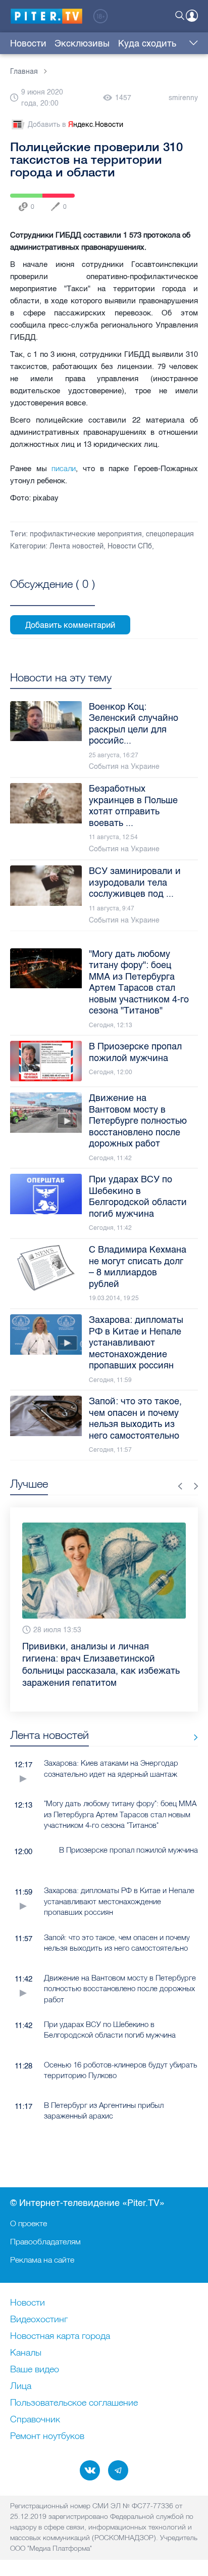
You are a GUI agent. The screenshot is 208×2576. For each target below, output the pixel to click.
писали (64, 468)
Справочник (35, 2420)
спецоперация (170, 534)
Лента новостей (76, 546)
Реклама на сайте (42, 2260)
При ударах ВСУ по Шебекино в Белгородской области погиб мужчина (110, 2030)
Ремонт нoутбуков (47, 2436)
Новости (28, 43)
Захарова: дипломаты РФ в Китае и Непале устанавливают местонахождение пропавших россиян (119, 1901)
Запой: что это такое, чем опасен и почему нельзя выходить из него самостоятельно (117, 1943)
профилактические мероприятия (86, 534)
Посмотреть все (53, 595)
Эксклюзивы (82, 43)
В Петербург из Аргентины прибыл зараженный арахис (104, 2110)
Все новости (192, 1737)
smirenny (183, 98)
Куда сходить (147, 43)
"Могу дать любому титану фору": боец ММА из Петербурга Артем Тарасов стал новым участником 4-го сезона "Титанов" (120, 1814)
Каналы (26, 2353)
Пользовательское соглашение (74, 2403)
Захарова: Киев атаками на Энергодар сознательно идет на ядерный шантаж (111, 1768)
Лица (21, 2386)
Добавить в (75, 125)
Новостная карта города (60, 2336)
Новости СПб (130, 546)
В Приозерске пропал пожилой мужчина (128, 1850)
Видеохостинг (39, 2320)
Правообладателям (45, 2241)
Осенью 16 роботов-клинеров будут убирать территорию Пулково (121, 2070)
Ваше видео (35, 2370)
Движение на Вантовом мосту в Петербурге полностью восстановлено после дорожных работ (120, 1989)
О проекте (29, 2223)
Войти (192, 16)
